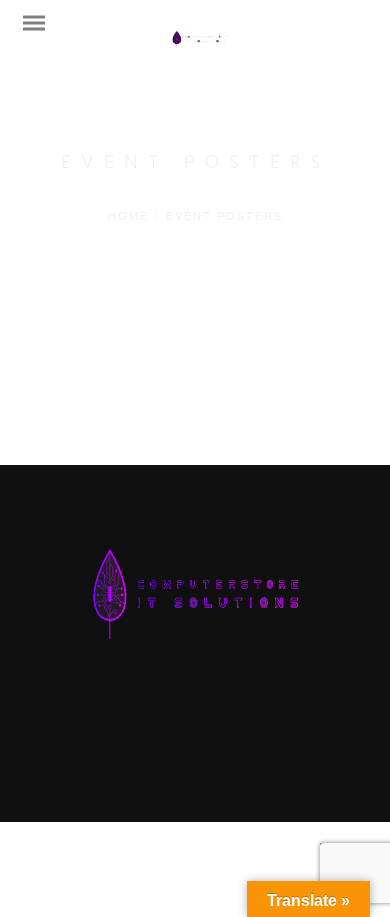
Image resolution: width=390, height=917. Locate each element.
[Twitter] (165, 698)
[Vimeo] (195, 698)
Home (128, 215)
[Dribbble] (255, 698)
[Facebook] (135, 698)
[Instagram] (225, 698)
